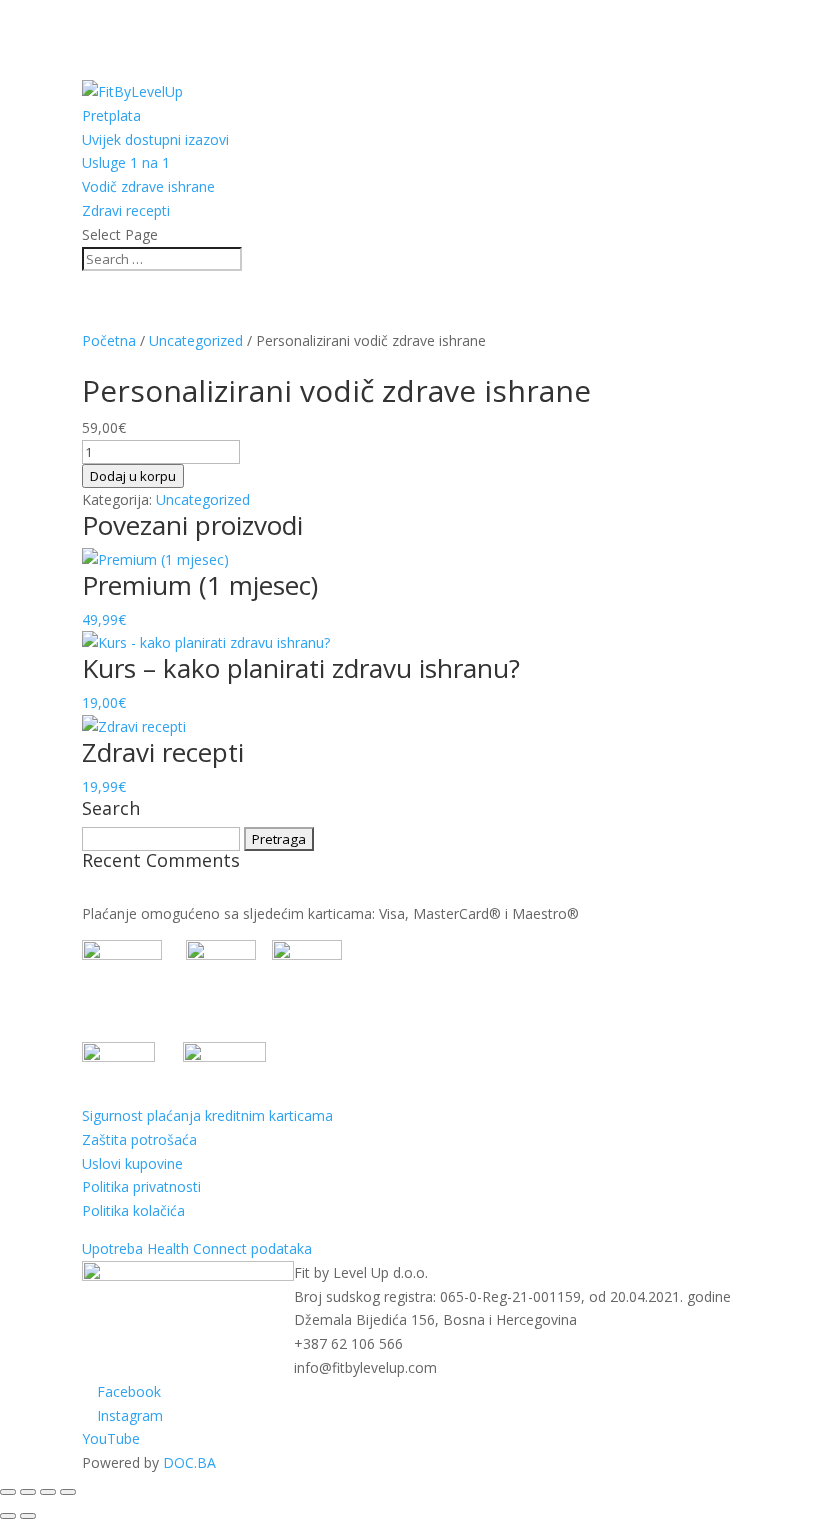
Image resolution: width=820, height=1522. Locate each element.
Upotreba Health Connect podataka (197, 1248)
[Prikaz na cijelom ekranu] (28, 1492)
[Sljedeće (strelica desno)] (28, 1516)
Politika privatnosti (141, 1186)
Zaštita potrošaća (139, 1139)
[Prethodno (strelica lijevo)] (8, 1516)
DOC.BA (189, 1462)
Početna (109, 340)
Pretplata (111, 115)
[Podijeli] (48, 1492)
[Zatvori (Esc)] (68, 1492)
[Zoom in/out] (8, 1492)
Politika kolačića (133, 1210)
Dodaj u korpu (133, 476)
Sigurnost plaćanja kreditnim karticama (207, 1115)
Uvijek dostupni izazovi (155, 139)
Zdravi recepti (126, 210)
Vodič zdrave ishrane (148, 186)
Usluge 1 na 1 (126, 162)
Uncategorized (196, 340)
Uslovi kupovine (132, 1163)
